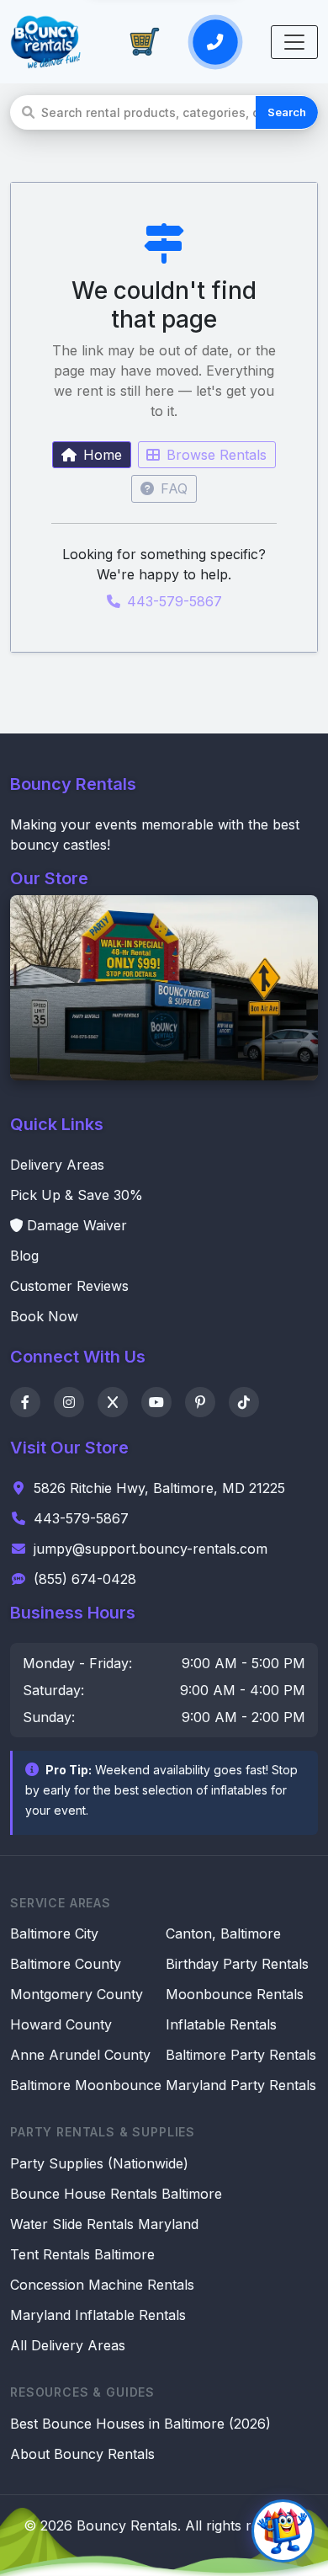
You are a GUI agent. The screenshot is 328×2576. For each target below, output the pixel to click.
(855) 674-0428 (85, 1579)
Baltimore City (54, 1933)
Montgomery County (77, 1994)
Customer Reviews (69, 1286)
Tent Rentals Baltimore (82, 2254)
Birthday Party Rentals (237, 1964)
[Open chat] (283, 2531)
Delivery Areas (57, 1165)
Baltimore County (66, 1964)
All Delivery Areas (68, 2345)
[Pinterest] (200, 1402)
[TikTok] (244, 1402)
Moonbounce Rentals (235, 1994)
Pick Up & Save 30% (77, 1195)
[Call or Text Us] (215, 41)
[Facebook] (25, 1402)
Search (287, 112)
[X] (113, 1402)
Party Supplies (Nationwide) (99, 2163)
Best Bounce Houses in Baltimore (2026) (140, 2424)
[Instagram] (69, 1402)
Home (103, 455)
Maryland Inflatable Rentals (98, 2315)
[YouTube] (156, 1402)
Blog (24, 1256)
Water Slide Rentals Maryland (104, 2224)
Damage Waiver (77, 1225)
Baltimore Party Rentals (241, 2055)
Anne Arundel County (80, 2055)
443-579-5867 (175, 601)
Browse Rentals (217, 455)
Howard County (61, 2024)
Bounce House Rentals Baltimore (116, 2194)
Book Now (44, 1316)
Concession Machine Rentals (102, 2285)
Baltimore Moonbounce (86, 2085)
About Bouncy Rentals (82, 2454)
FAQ (174, 488)
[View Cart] (145, 42)
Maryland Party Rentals (241, 2085)
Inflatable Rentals (221, 2024)
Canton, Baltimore (223, 1933)
